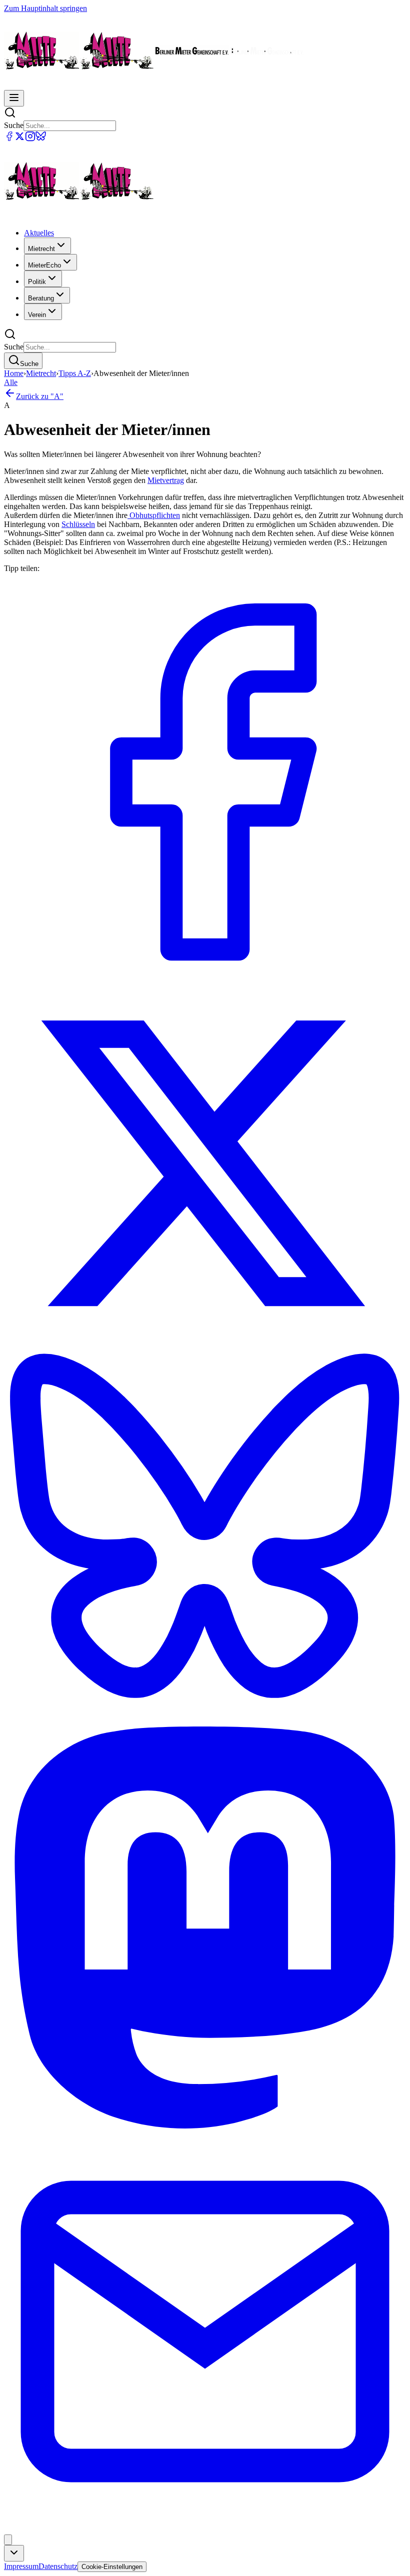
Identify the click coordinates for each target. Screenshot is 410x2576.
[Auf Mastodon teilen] (205, 2126)
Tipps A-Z (75, 373)
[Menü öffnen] (14, 98)
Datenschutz (58, 2566)
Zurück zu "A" (40, 396)
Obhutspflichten (154, 515)
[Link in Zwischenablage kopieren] (8, 2540)
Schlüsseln (78, 524)
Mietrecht (41, 373)
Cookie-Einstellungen (112, 2567)
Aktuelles (39, 233)
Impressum (21, 2566)
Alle (11, 382)
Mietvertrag (166, 480)
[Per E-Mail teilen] (205, 2530)
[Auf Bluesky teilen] (205, 1722)
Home (14, 373)
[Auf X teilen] (205, 1342)
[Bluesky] (41, 139)
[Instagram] (30, 139)
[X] (20, 139)
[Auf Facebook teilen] (205, 980)
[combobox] (14, 2553)
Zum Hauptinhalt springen (45, 8)
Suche (14, 125)
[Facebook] (9, 139)
